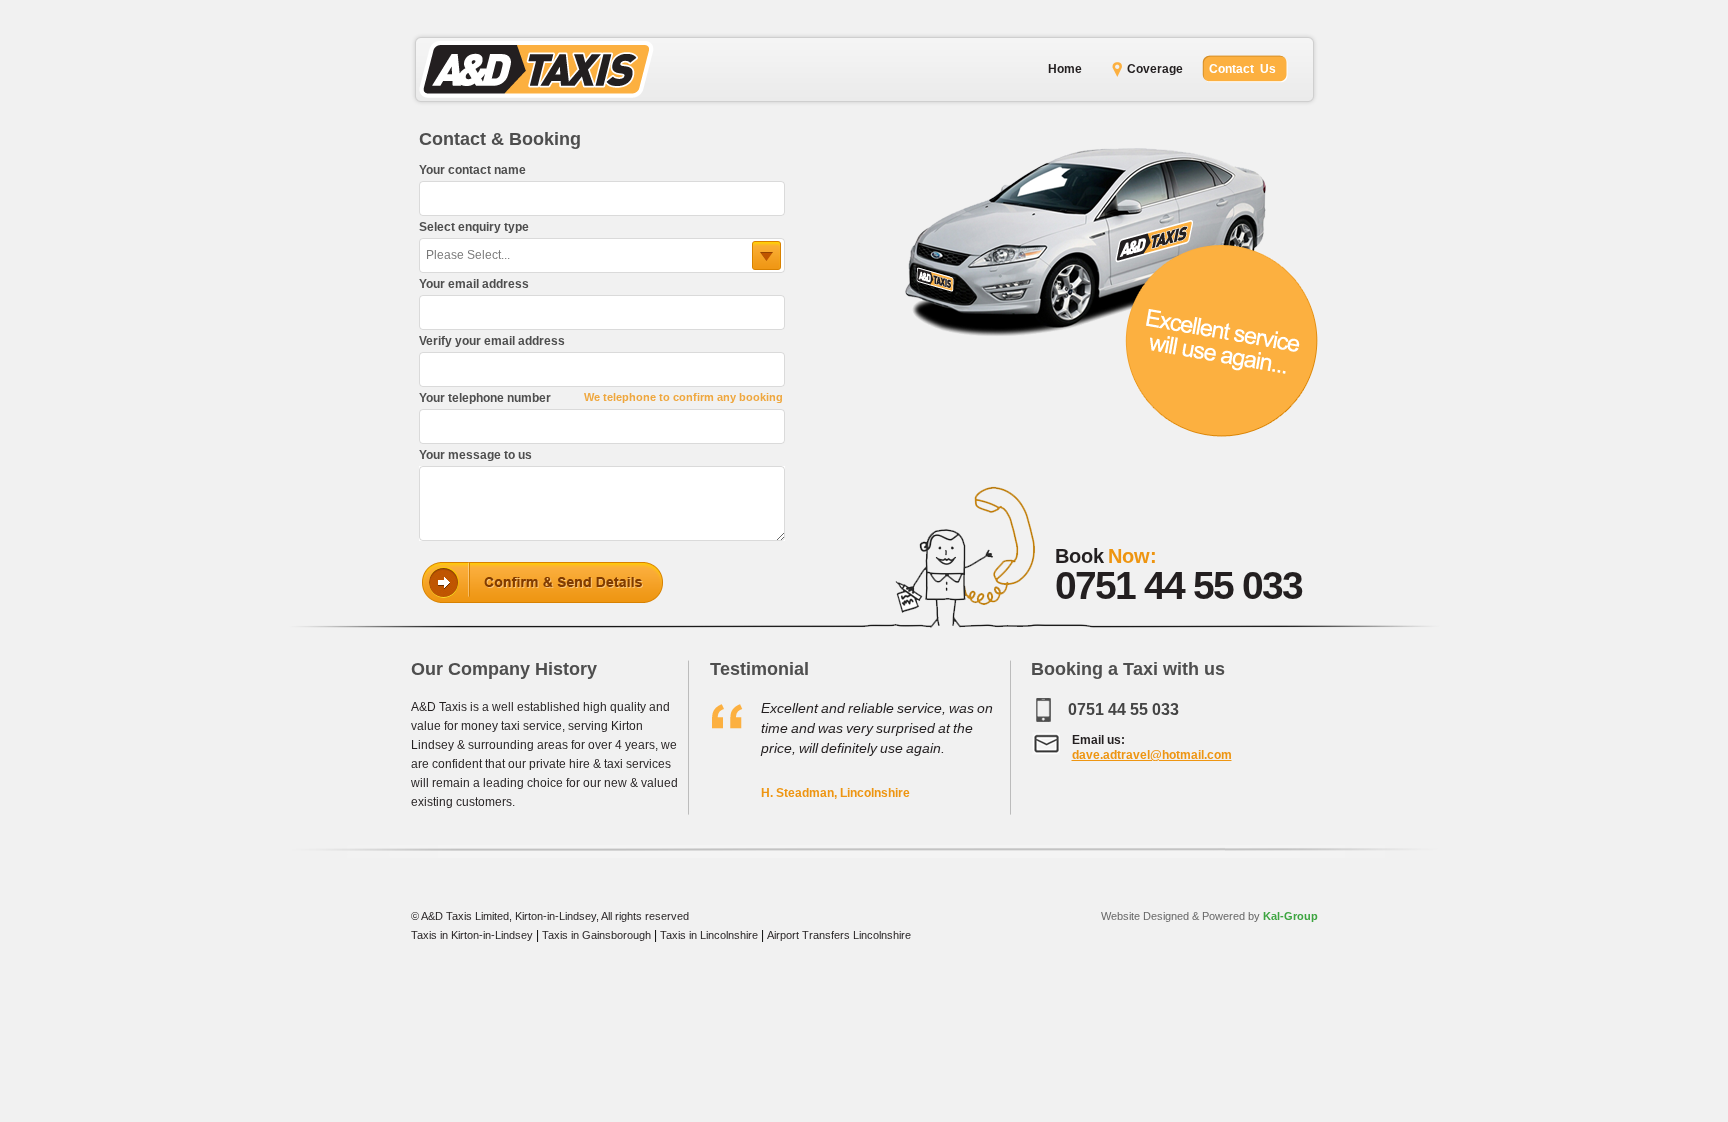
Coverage (1155, 69)
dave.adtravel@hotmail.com (1152, 755)
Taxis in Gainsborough (596, 935)
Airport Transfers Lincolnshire (839, 935)
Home (1065, 69)
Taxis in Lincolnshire (709, 935)
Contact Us (1242, 69)
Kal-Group (1289, 916)
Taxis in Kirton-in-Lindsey (472, 935)
